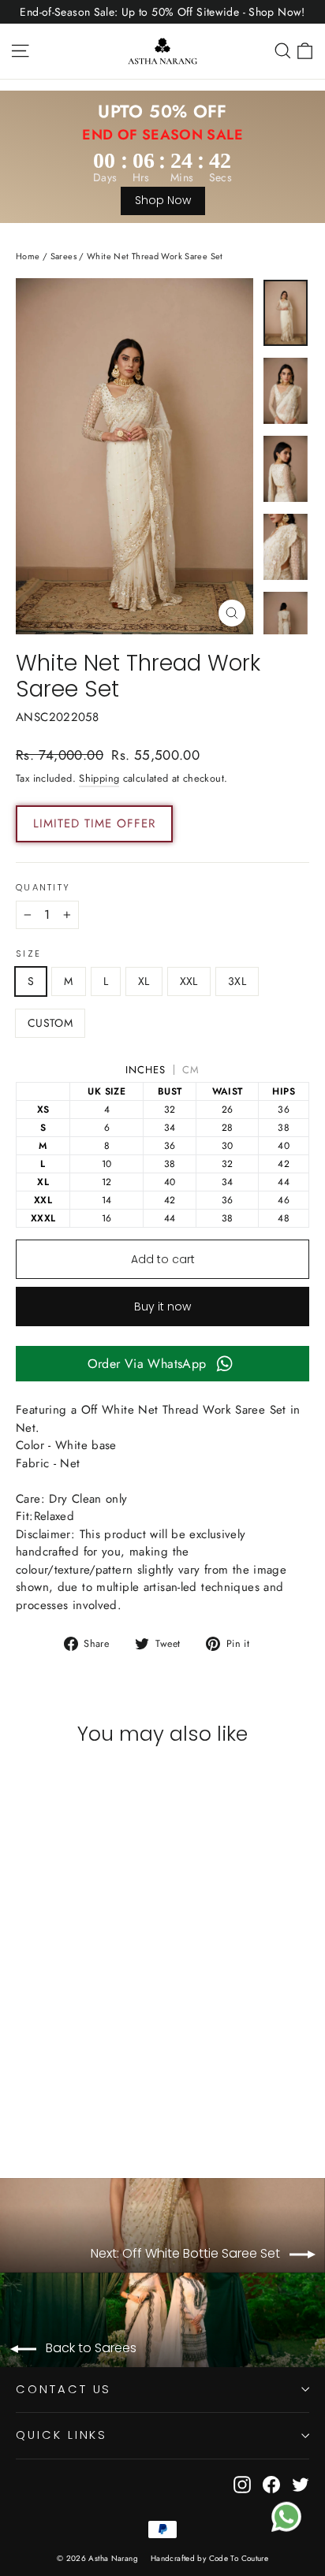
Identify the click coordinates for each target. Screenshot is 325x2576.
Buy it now (162, 1307)
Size (28, 954)
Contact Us (64, 2389)
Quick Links (62, 2435)
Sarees (64, 256)
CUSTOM (50, 1023)
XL (144, 981)
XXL (189, 981)
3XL (237, 981)
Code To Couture (239, 2558)
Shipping (99, 778)
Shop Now (163, 200)
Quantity (43, 888)
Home (28, 256)
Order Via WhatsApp (147, 1364)
